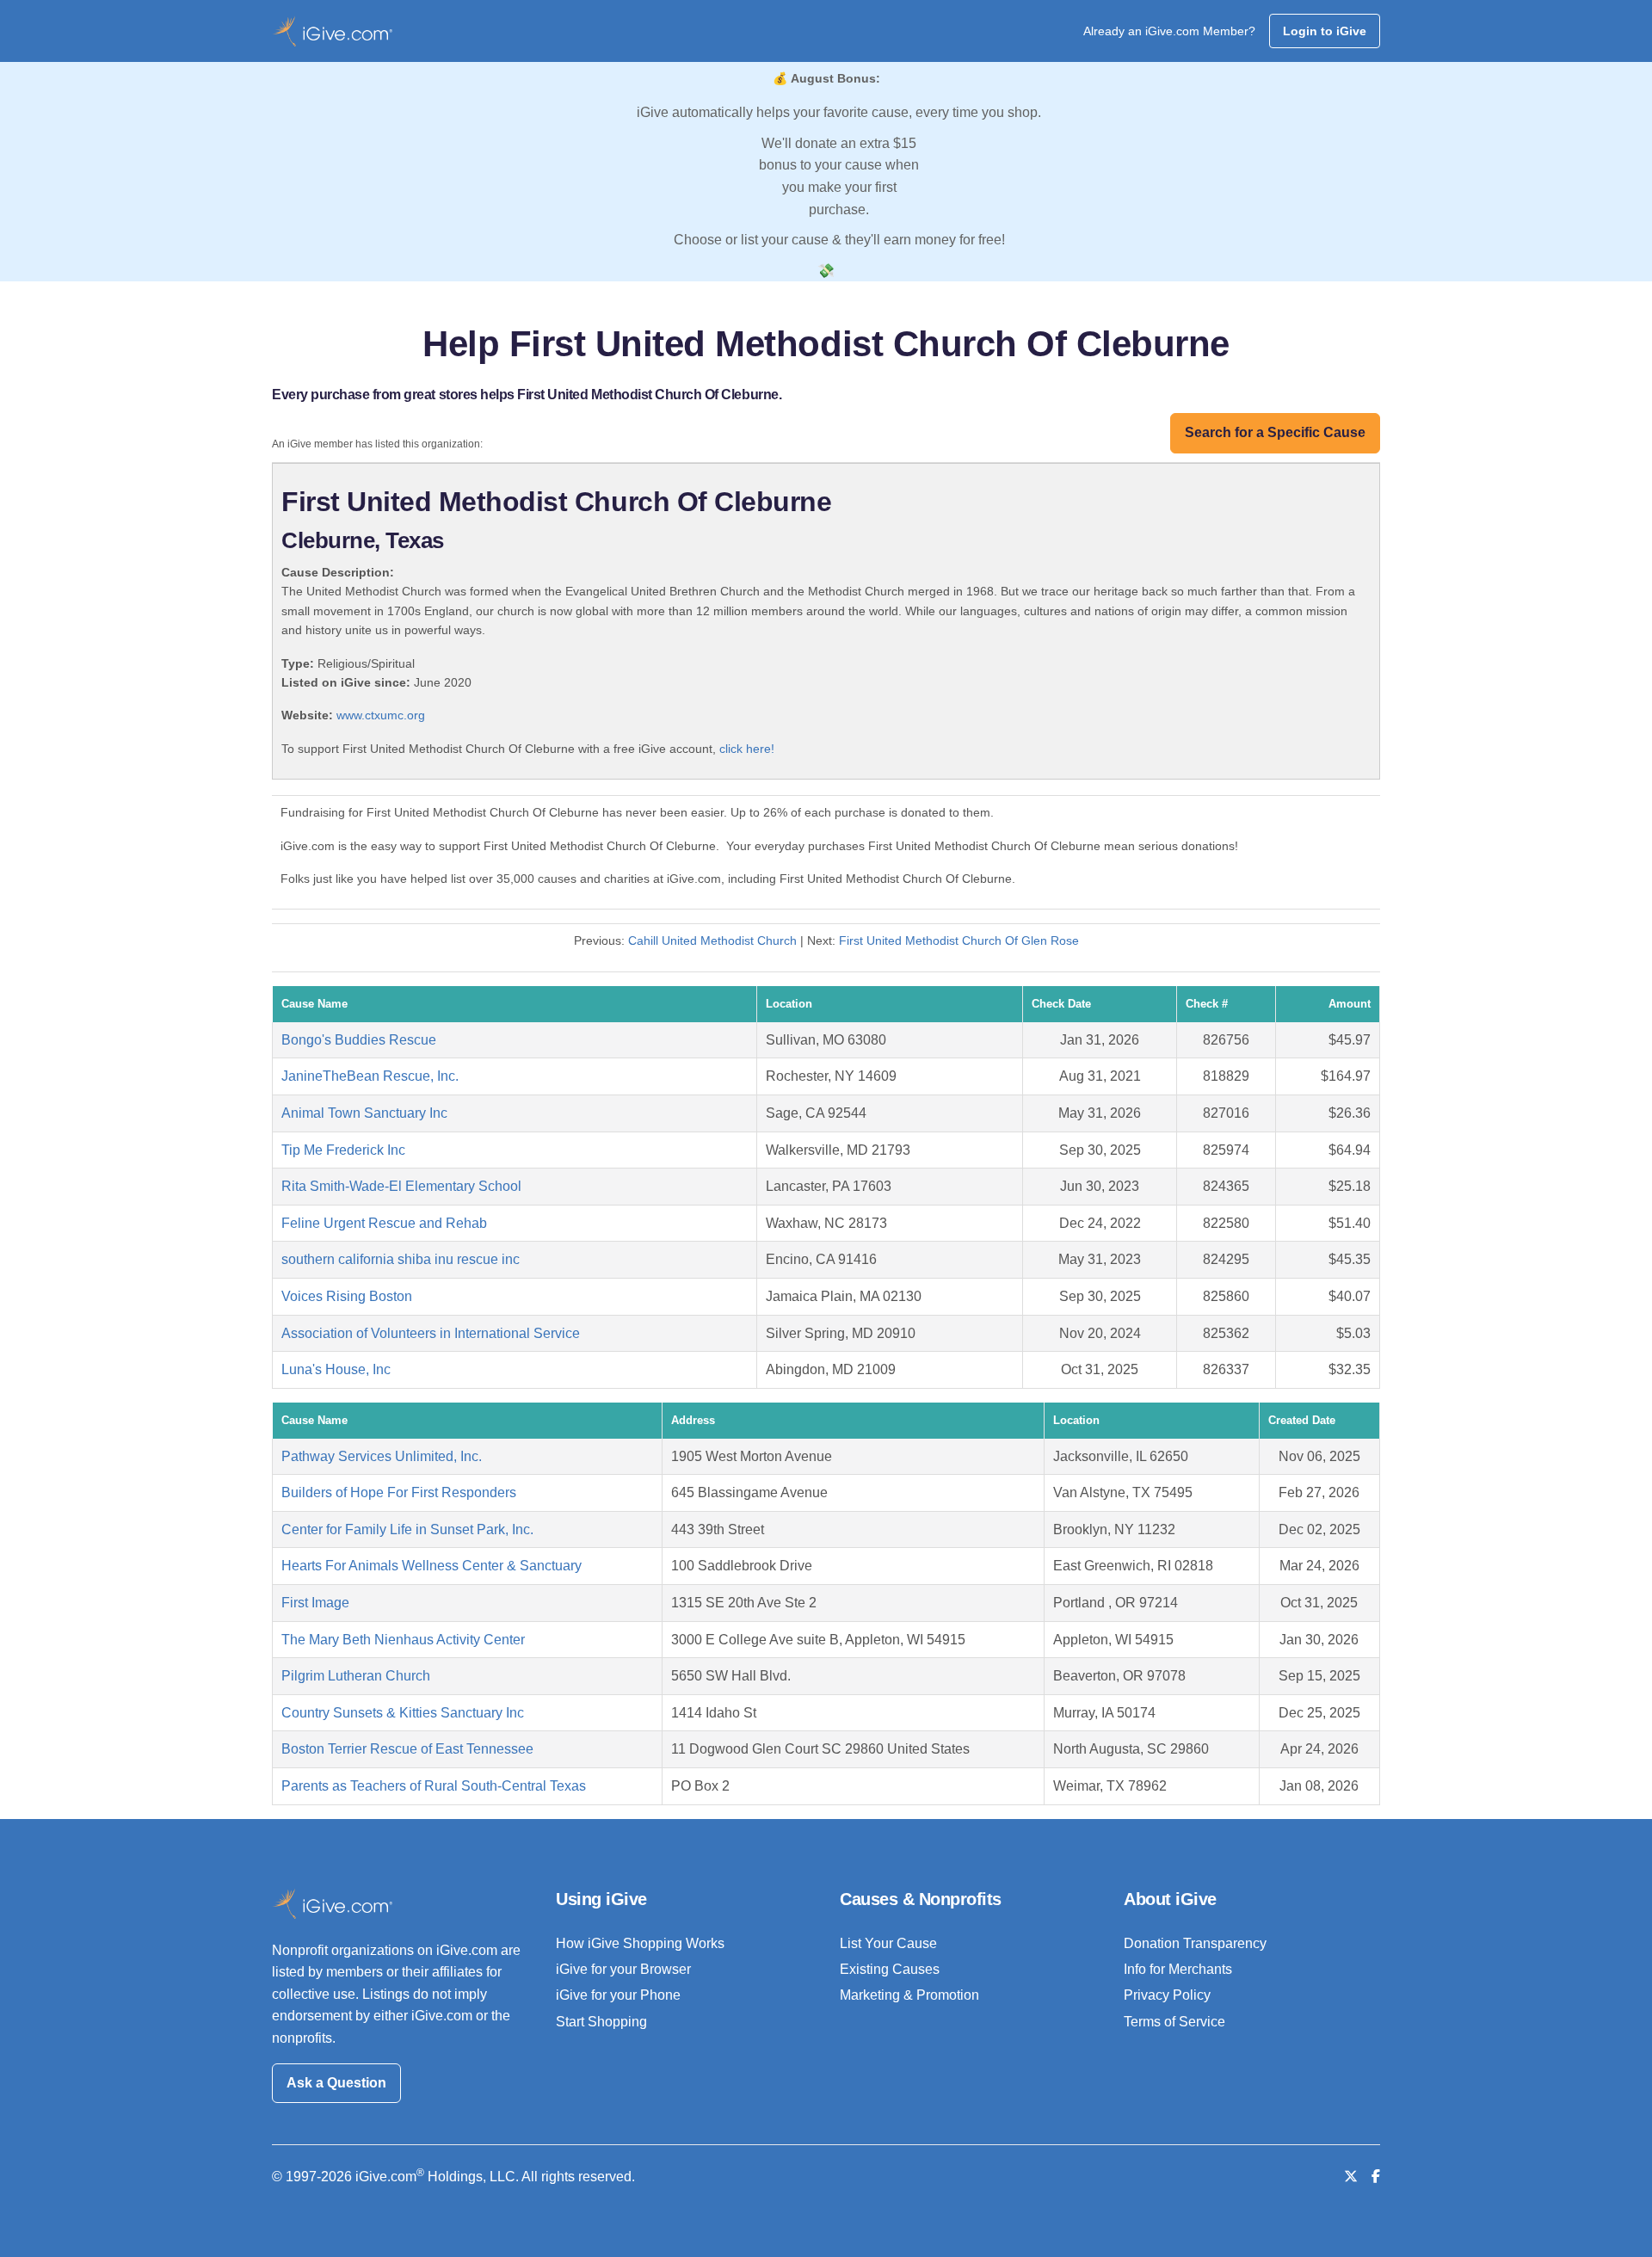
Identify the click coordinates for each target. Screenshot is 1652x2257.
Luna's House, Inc (336, 1369)
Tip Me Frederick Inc (343, 1150)
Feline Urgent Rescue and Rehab (384, 1223)
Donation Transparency (1195, 1943)
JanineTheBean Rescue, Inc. (370, 1076)
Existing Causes (890, 1969)
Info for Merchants (1178, 1969)
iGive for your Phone (618, 1995)
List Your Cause (888, 1943)
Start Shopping (601, 2022)
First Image (315, 1603)
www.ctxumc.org (381, 715)
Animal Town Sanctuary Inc (364, 1113)
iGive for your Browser (623, 1969)
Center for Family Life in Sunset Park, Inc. (407, 1529)
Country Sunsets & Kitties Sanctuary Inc (403, 1713)
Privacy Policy (1167, 1995)
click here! (747, 749)
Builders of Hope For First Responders (399, 1492)
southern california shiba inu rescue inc (401, 1259)
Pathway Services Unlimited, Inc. (382, 1456)
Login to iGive (1325, 31)
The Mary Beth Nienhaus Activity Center (403, 1640)
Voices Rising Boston (347, 1296)
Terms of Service (1174, 2022)
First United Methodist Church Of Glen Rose (959, 940)
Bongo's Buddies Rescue (359, 1040)
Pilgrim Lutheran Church (356, 1676)
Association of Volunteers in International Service (431, 1333)
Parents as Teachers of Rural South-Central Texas (434, 1786)
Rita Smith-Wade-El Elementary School (401, 1186)
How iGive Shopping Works (640, 1943)
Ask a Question (336, 2083)
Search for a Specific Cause (1275, 432)
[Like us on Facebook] (1376, 2177)
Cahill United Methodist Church (712, 940)
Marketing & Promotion (909, 1995)
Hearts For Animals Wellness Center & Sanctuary (431, 1566)
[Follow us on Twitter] (1351, 2177)
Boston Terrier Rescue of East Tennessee (407, 1749)
